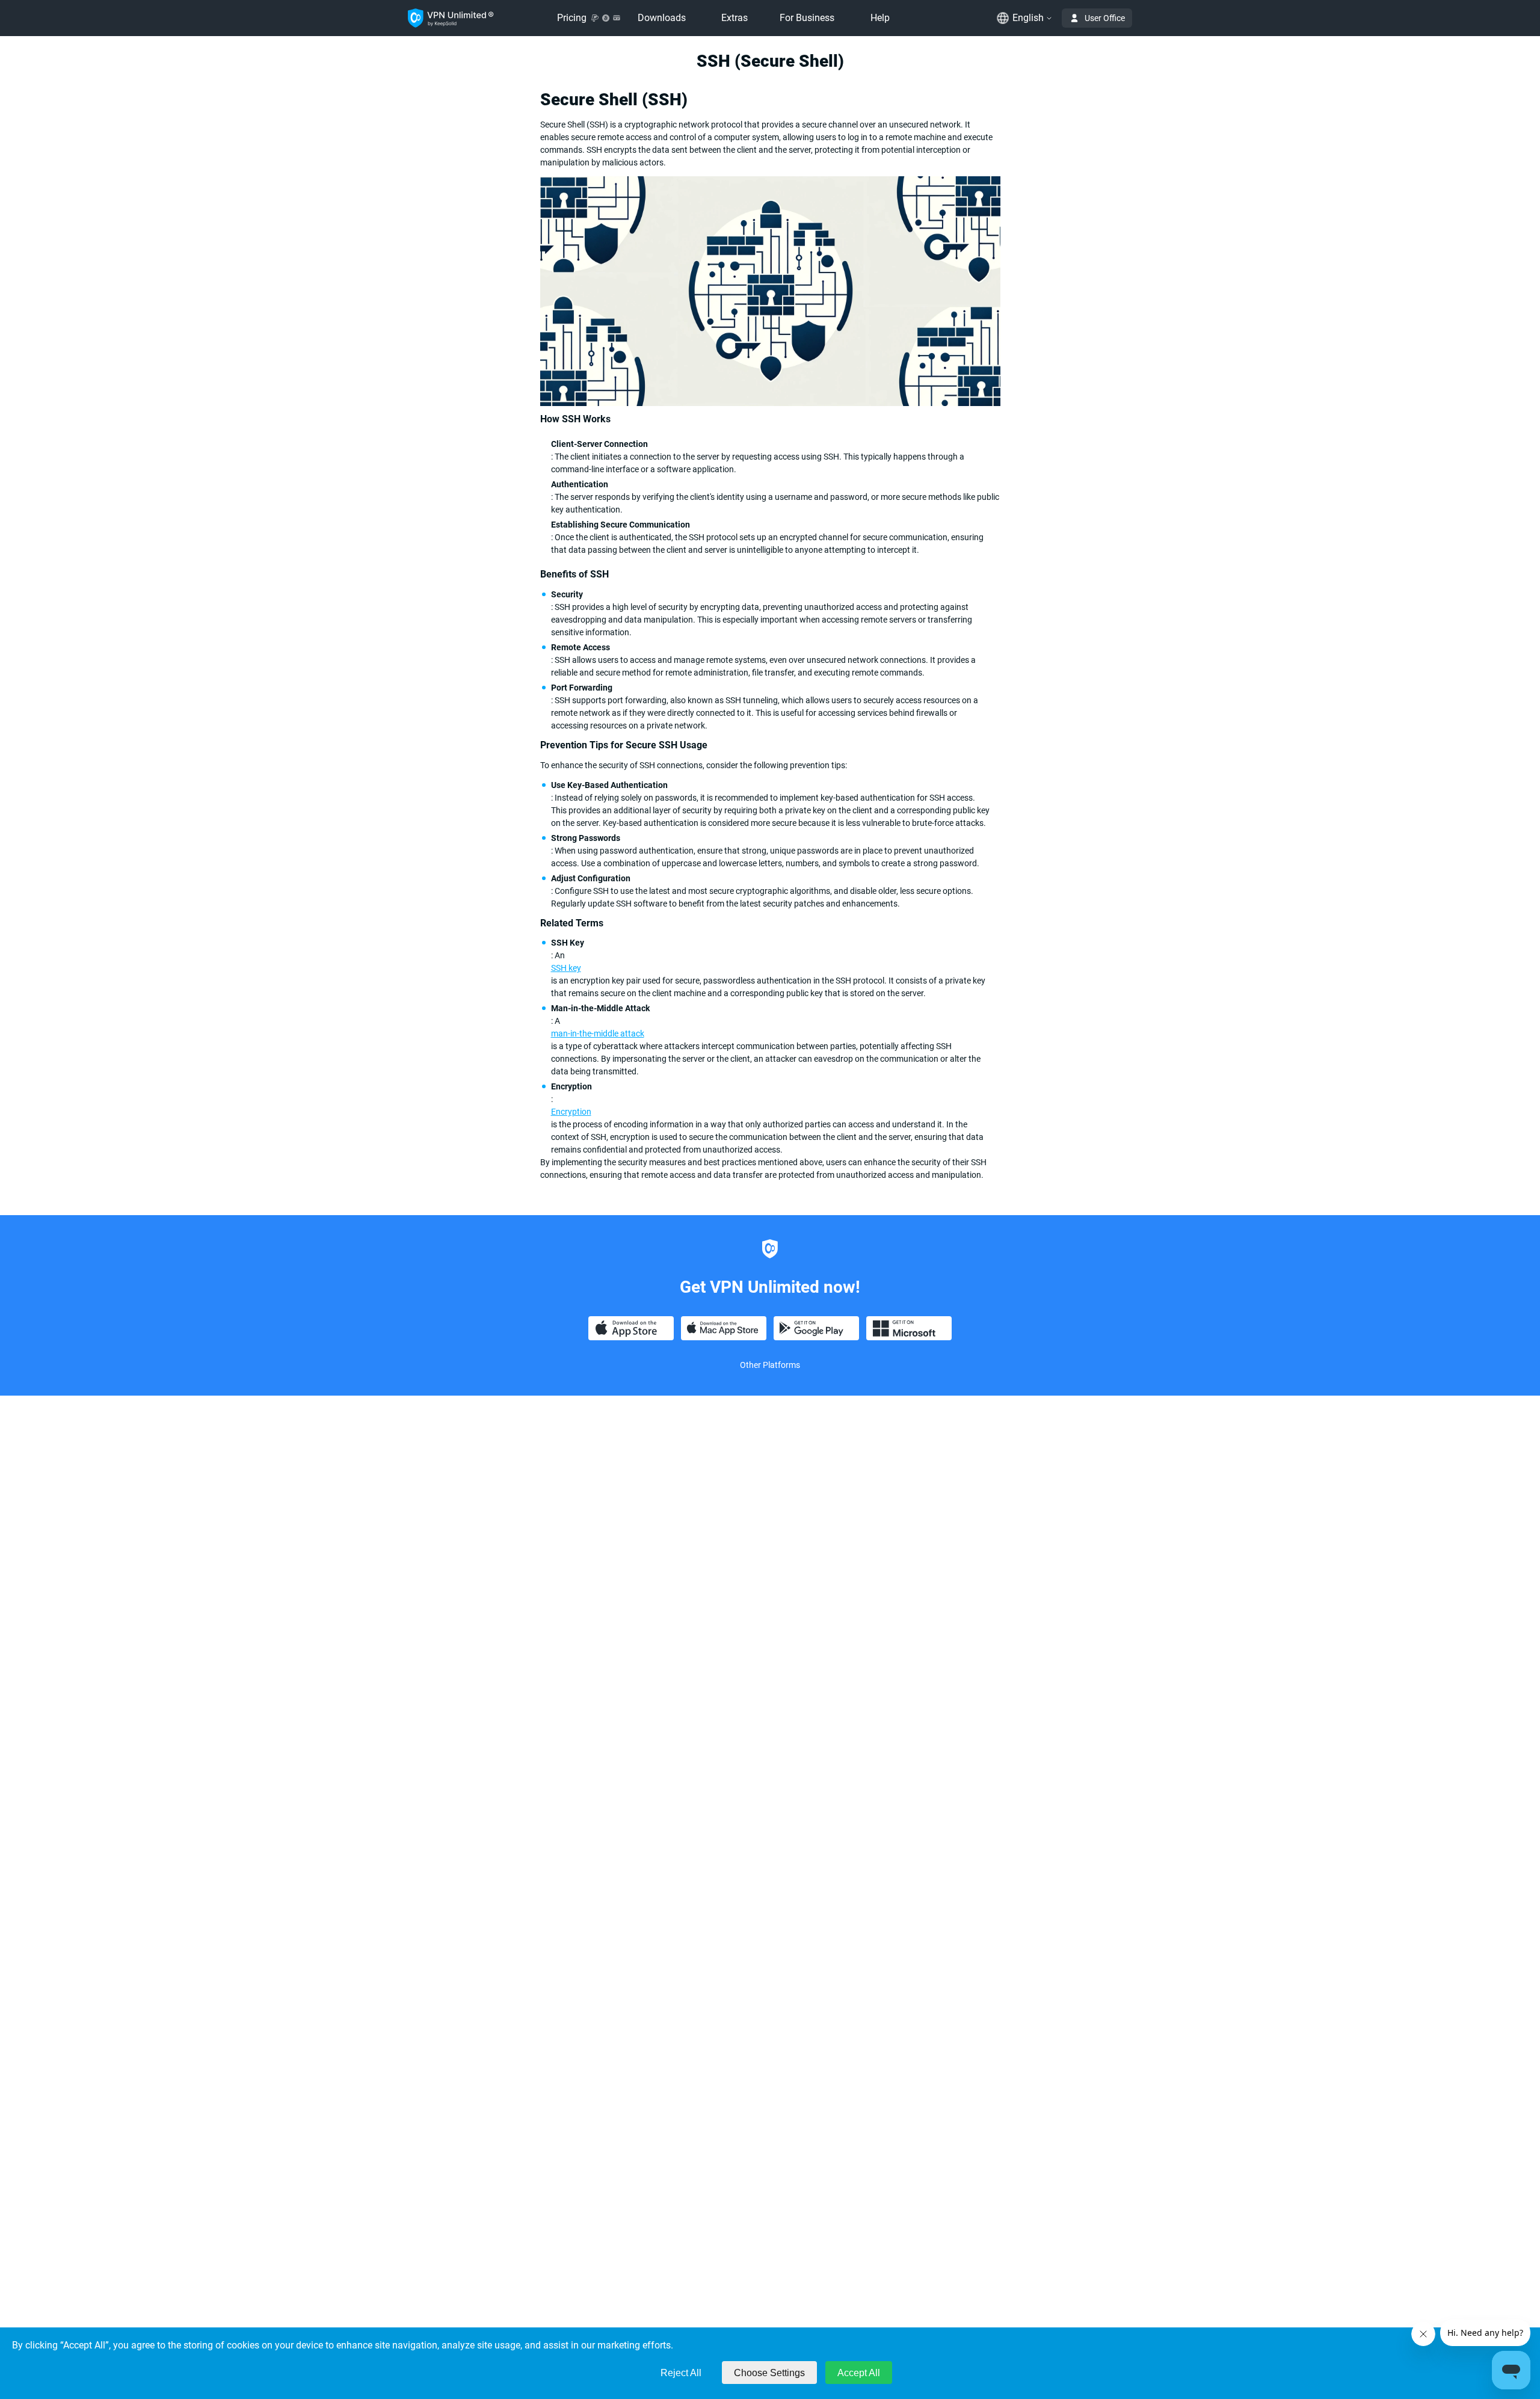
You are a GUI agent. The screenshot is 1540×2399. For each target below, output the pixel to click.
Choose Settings (769, 2373)
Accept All (859, 2373)
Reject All (681, 2373)
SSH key (566, 968)
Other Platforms (770, 1365)
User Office (1105, 18)
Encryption (571, 1112)
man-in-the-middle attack (598, 1033)
